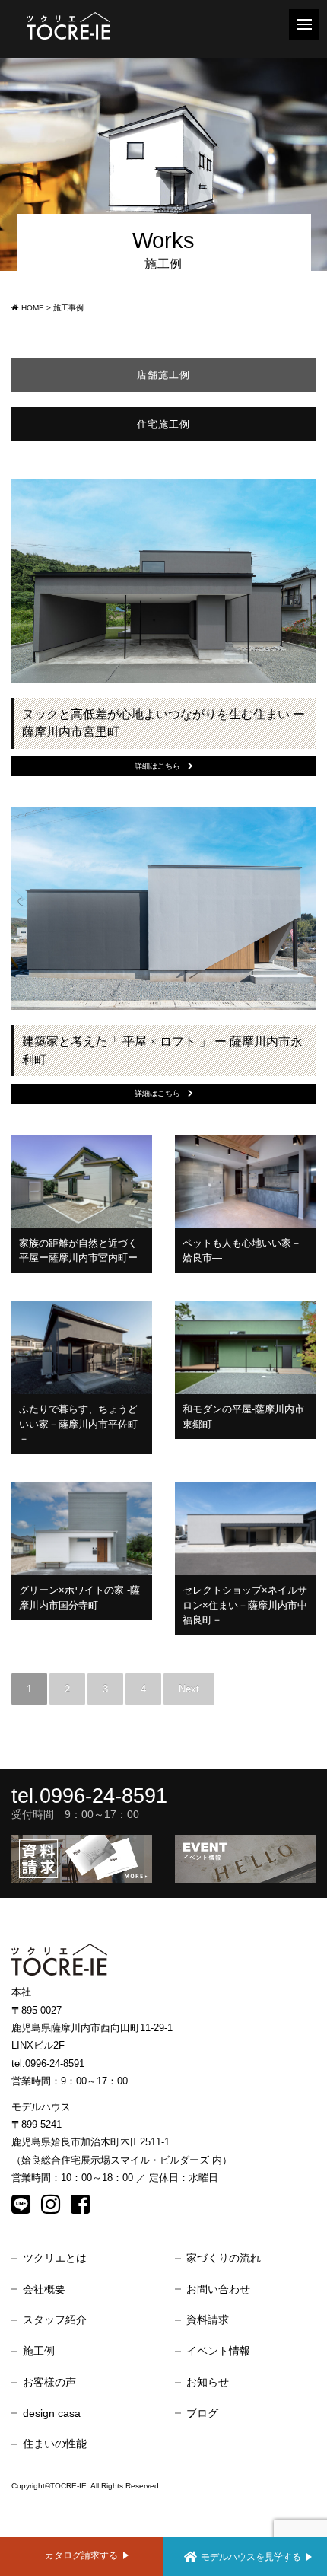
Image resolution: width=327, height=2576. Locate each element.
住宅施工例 (163, 424)
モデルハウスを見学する (251, 2557)
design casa (52, 2413)
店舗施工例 (163, 375)
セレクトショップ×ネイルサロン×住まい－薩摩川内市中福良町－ (245, 1605)
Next (189, 1689)
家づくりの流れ (224, 2258)
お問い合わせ (218, 2289)
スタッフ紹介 (55, 2320)
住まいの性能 (55, 2444)
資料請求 (208, 2320)
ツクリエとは (55, 2258)
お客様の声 (49, 2382)
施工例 (39, 2351)
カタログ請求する (81, 2555)
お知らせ (208, 2382)
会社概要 (44, 2289)
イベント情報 (218, 2351)
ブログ (202, 2413)
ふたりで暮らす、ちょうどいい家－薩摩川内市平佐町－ (78, 1424)
